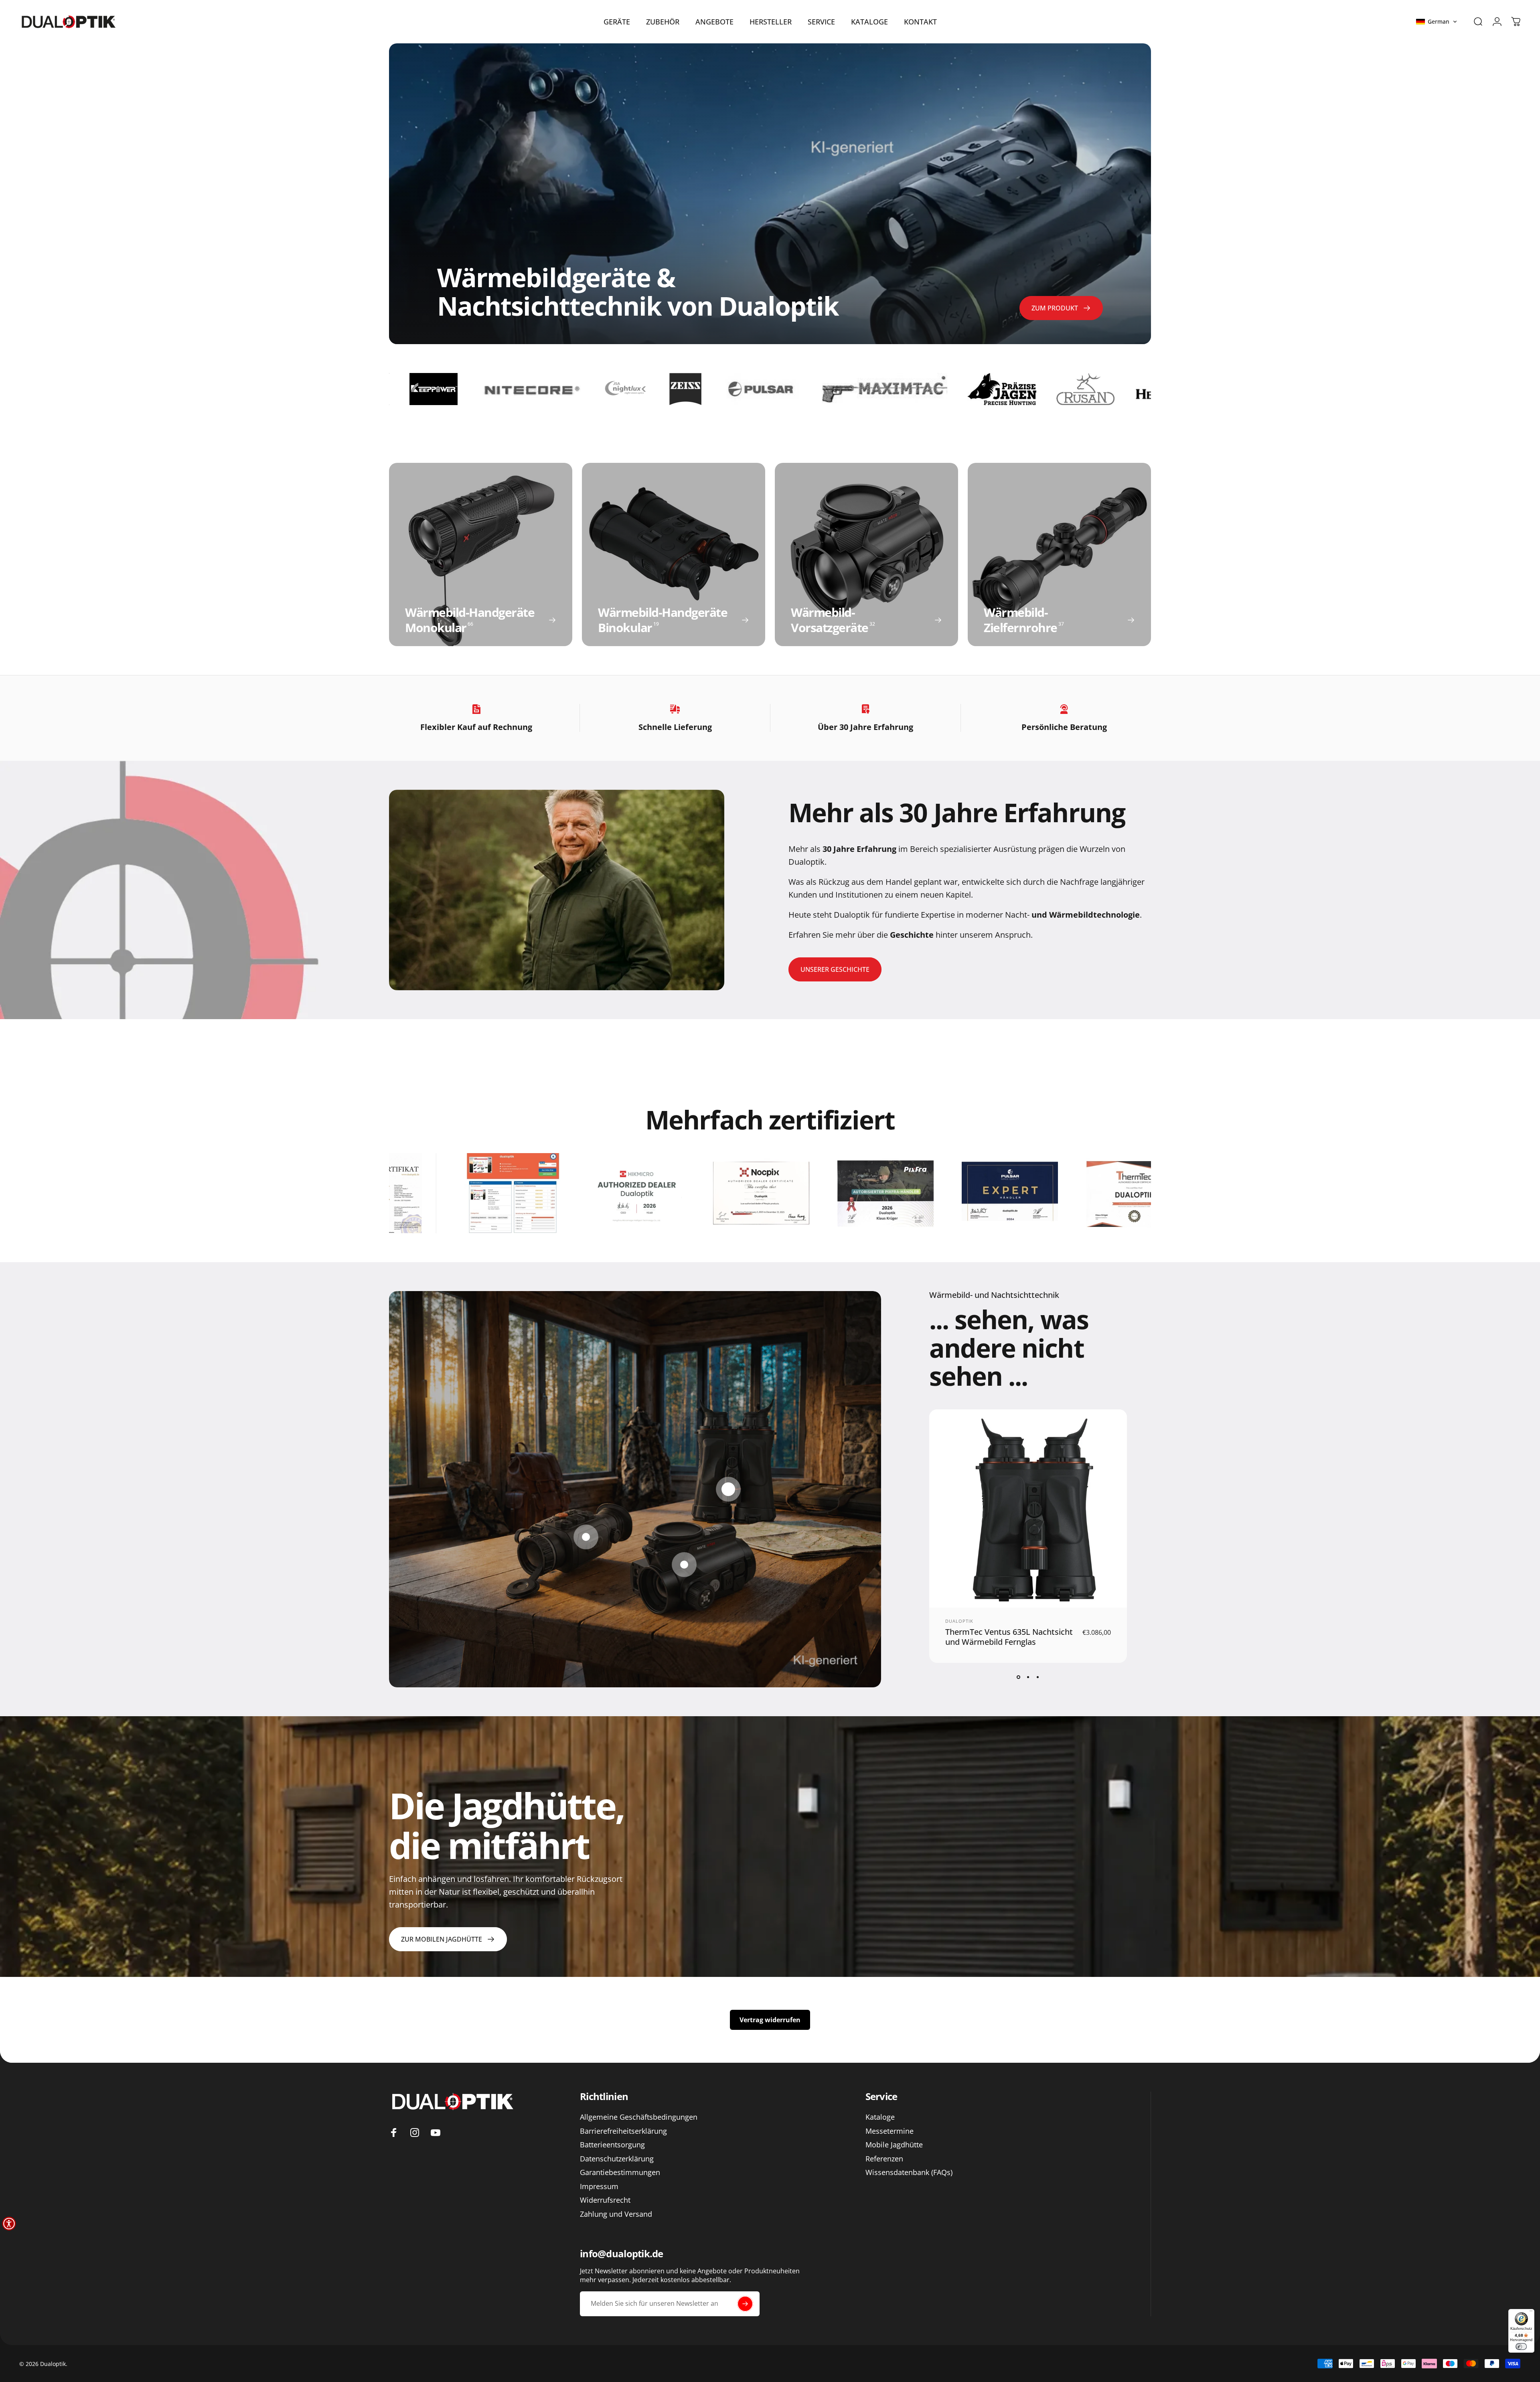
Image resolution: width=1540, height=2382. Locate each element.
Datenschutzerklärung (617, 2159)
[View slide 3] (1037, 1677)
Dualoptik (959, 1621)
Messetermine (890, 2131)
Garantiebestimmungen (620, 2172)
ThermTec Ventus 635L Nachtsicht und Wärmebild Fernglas (1009, 1637)
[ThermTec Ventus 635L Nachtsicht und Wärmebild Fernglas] (728, 1489)
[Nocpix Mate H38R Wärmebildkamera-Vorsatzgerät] (684, 1565)
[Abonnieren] (745, 2304)
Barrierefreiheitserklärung (623, 2131)
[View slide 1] (1018, 1677)
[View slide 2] (1028, 1677)
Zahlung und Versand (616, 2214)
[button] (1437, 22)
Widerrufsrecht (605, 2200)
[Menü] (1531, 2312)
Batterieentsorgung (612, 2145)
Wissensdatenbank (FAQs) (909, 2172)
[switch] (1521, 2347)
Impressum (599, 2186)
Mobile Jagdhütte (894, 2145)
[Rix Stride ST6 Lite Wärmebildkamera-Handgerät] (586, 1537)
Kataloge (880, 2117)
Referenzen (884, 2159)
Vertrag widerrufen (770, 2020)
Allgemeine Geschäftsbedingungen (639, 2117)
